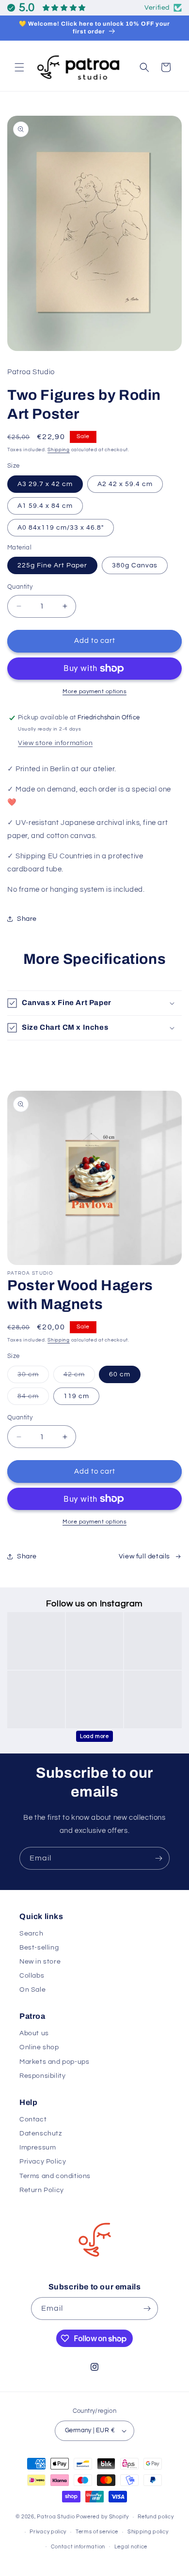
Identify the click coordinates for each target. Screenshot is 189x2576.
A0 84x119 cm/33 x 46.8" (61, 528)
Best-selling (39, 1948)
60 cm (120, 1374)
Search (31, 1934)
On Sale (32, 1990)
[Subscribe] (158, 1858)
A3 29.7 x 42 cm (45, 484)
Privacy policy (48, 2532)
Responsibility (42, 2076)
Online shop (39, 2047)
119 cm (76, 1396)
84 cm (33, 1399)
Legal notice (131, 2547)
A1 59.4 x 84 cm (45, 506)
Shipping (59, 450)
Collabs (32, 1976)
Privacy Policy (43, 2162)
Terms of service (97, 2532)
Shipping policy (148, 2532)
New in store (40, 1962)
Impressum (38, 2148)
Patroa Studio (56, 2517)
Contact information (78, 2547)
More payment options (94, 692)
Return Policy (42, 2190)
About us (34, 2033)
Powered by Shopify (102, 2517)
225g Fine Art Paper (52, 565)
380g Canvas (135, 565)
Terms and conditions (55, 2176)
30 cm (33, 1377)
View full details (144, 1556)
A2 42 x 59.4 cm (125, 484)
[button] (19, 67)
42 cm (79, 1377)
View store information (55, 743)
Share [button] (27, 919)
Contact (33, 2119)
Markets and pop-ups (54, 2062)
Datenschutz (41, 2134)
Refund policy (156, 2517)
